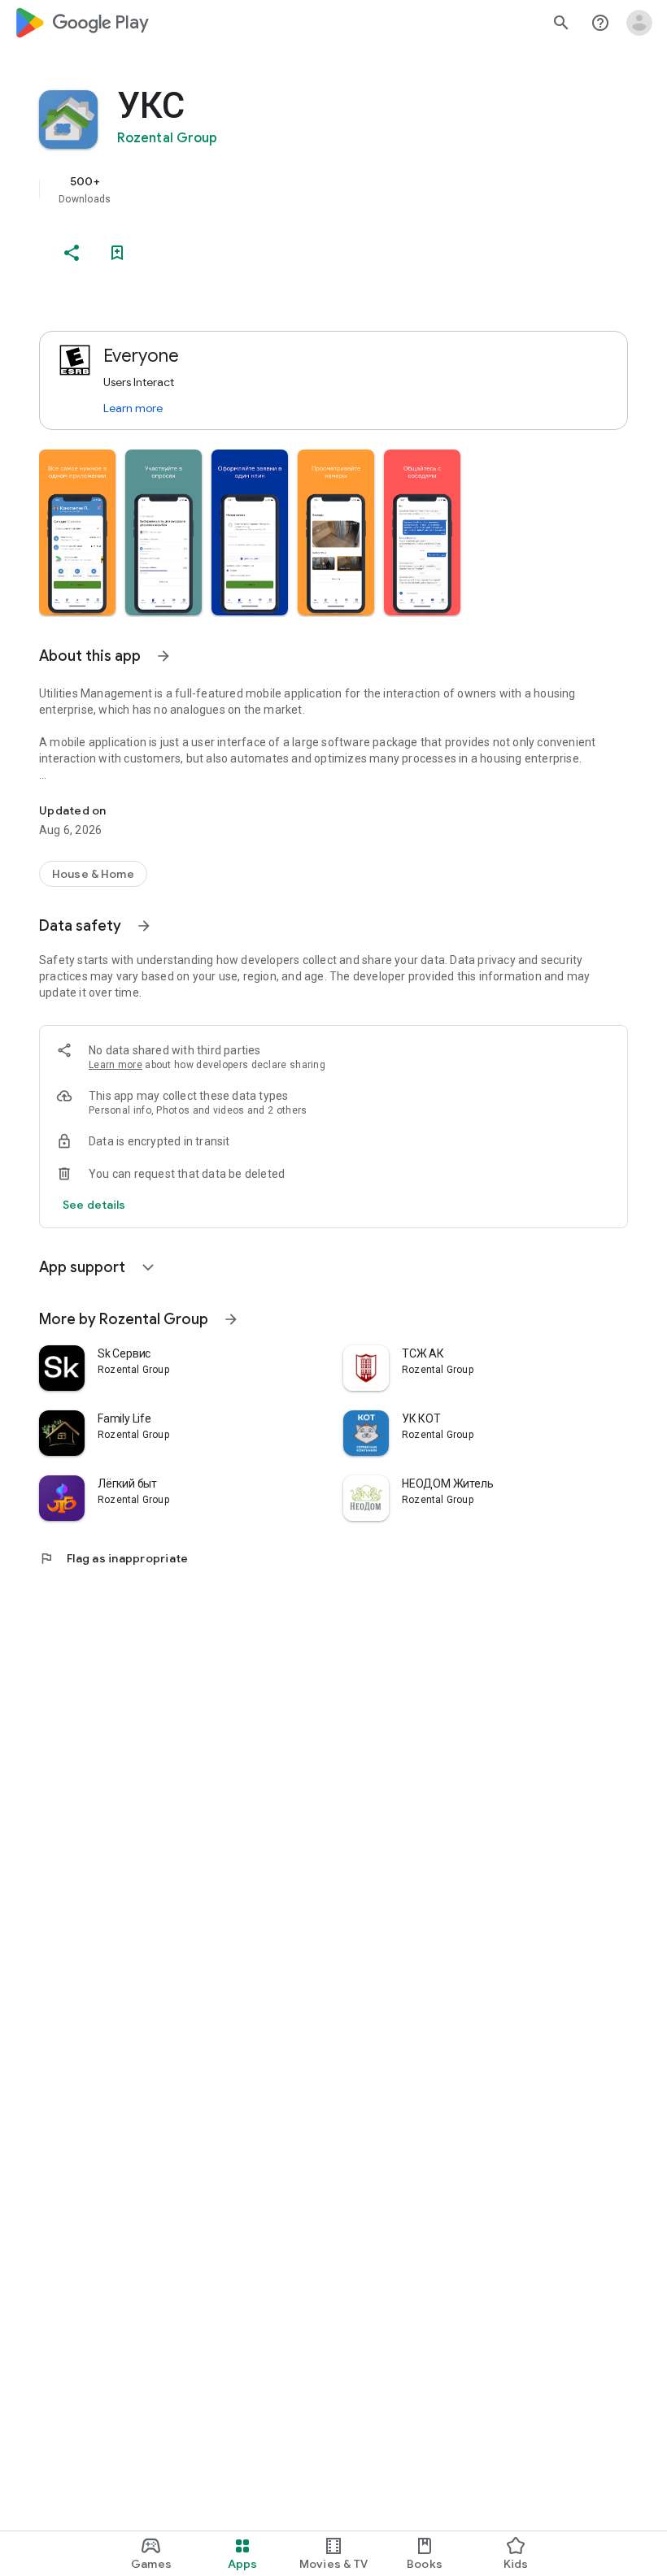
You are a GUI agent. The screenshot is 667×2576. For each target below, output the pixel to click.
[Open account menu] (639, 23)
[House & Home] (93, 874)
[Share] (72, 253)
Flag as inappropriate (113, 1558)
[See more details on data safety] (94, 1205)
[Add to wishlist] (117, 253)
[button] (77, 532)
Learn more (133, 408)
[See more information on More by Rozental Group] (231, 1319)
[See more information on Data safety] (144, 926)
